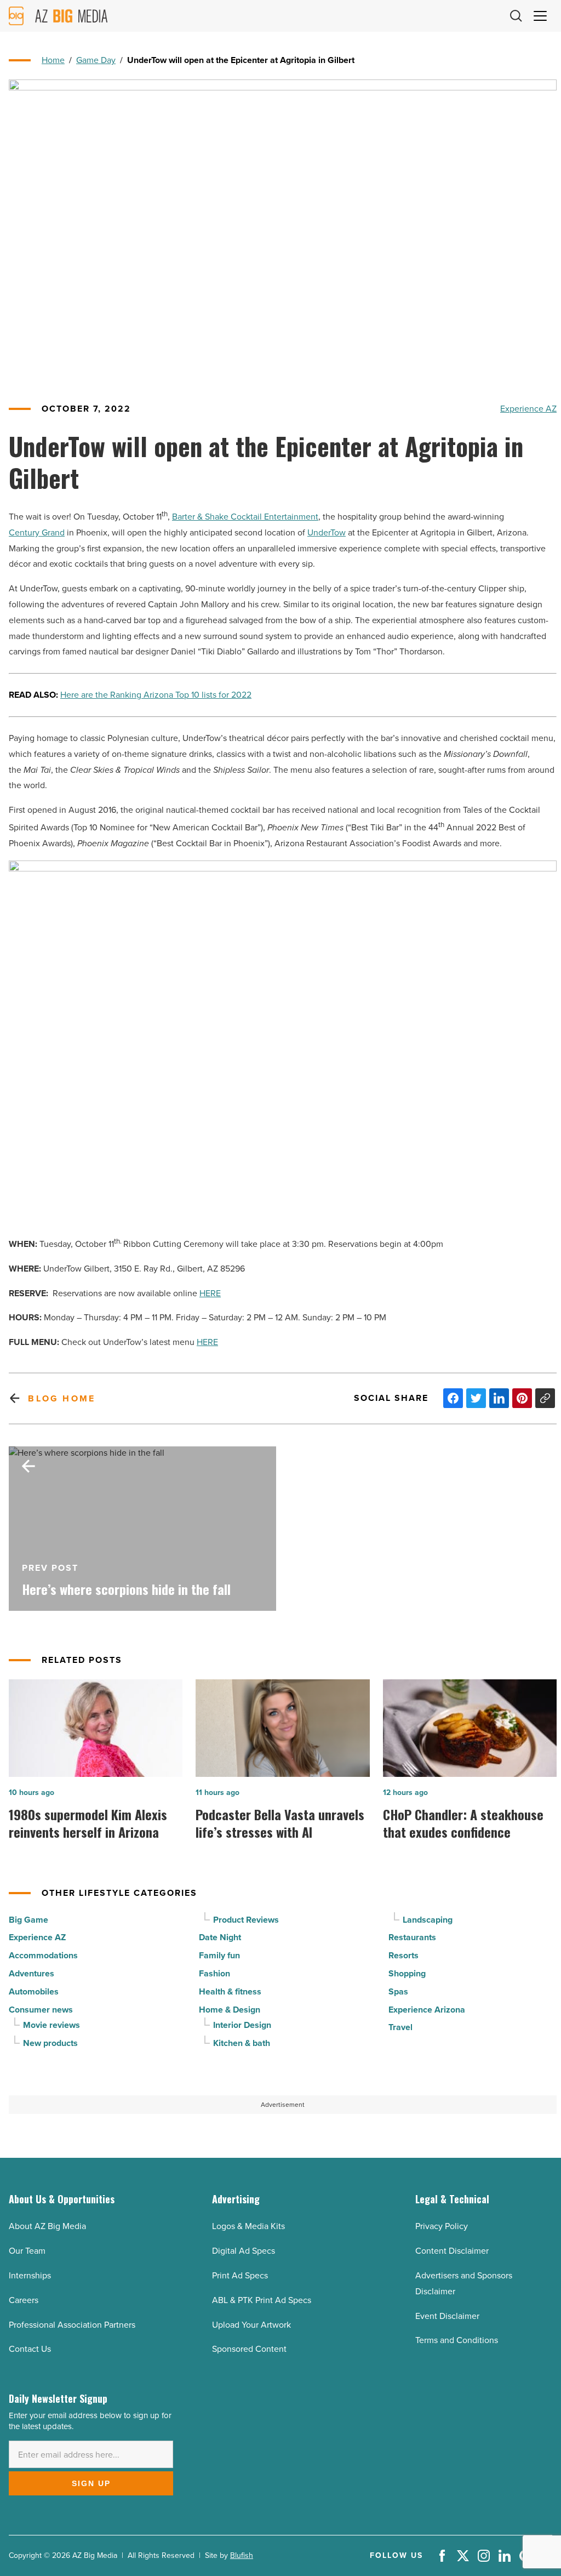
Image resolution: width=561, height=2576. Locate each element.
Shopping (407, 1973)
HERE (210, 1293)
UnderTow (327, 532)
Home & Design (230, 2010)
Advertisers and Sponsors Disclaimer (464, 2283)
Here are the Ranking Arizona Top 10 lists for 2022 (156, 695)
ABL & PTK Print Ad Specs (262, 2300)
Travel (400, 2027)
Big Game (28, 1920)
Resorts (403, 1955)
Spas (398, 1991)
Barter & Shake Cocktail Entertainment (245, 517)
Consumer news (41, 2010)
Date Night (220, 1937)
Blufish (242, 2555)
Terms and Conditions (457, 2340)
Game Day (96, 60)
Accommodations (43, 1955)
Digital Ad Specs (244, 2251)
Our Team (27, 2251)
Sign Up (91, 2483)
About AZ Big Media (47, 2226)
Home (53, 60)
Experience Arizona (427, 2010)
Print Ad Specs (240, 2275)
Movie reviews (51, 2025)
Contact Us (30, 2349)
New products (50, 2043)
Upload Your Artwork (251, 2325)
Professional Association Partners (72, 2325)
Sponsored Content (249, 2349)
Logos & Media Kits (248, 2226)
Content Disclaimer (452, 2251)
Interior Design (242, 2025)
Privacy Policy (442, 2226)
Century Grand (37, 532)
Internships (30, 2275)
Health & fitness (230, 1991)
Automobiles (34, 1991)
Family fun (219, 1955)
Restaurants (412, 1937)
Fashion (214, 1973)
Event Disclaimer (447, 2316)
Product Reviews (246, 1920)
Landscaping (428, 1920)
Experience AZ (528, 409)
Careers (24, 2300)
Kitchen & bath (242, 2043)
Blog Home (62, 1398)
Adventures (32, 1973)
